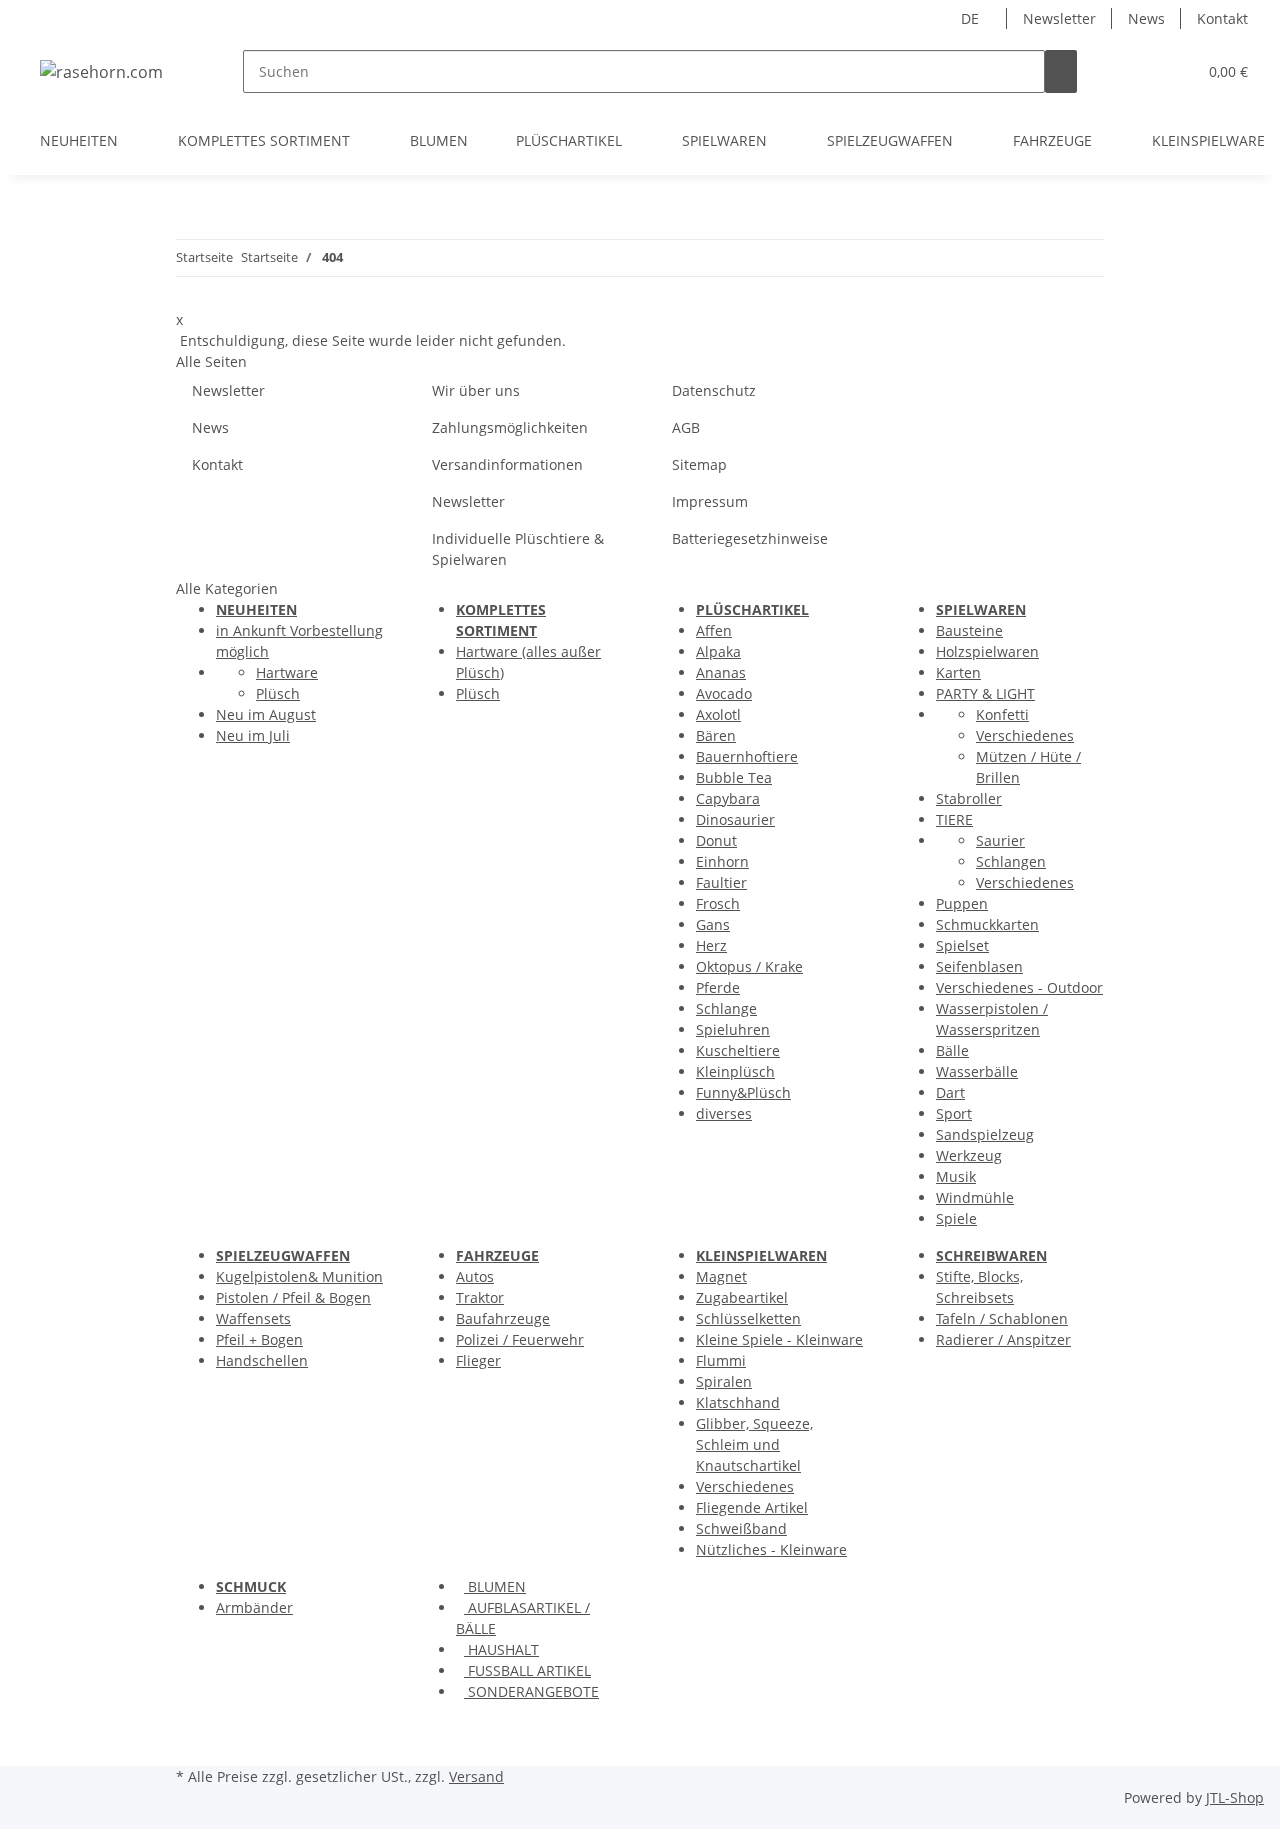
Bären (716, 735)
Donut (716, 840)
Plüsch (278, 693)
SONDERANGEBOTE (531, 1691)
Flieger (478, 1360)
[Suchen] (1061, 71)
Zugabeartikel (742, 1297)
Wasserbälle (977, 1071)
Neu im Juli (253, 735)
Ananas (721, 672)
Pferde (718, 987)
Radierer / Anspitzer (1003, 1339)
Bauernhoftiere (747, 756)
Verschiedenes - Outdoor (1019, 987)
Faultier (721, 882)
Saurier (1000, 840)
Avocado (724, 693)
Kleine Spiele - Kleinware (779, 1339)
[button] (1141, 71)
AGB (686, 427)
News (1146, 18)
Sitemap (699, 464)
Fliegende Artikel (752, 1507)
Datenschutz (714, 390)
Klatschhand (738, 1402)
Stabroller (969, 798)
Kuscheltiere (738, 1050)
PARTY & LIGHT (985, 693)
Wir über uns (476, 390)
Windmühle (975, 1197)
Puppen (962, 903)
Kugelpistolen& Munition (299, 1276)
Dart (950, 1092)
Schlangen (1011, 861)
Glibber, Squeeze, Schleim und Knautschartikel (754, 1444)
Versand (476, 1776)
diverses (724, 1113)
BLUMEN (495, 1586)
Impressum (710, 501)
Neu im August (266, 714)
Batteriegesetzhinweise (750, 538)
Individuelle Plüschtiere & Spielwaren (518, 549)
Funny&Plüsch (743, 1092)
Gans (713, 924)
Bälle (952, 1050)
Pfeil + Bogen (259, 1339)
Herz (711, 945)
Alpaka (718, 651)
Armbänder (254, 1607)
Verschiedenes (1025, 735)
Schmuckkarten (987, 924)
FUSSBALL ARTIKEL (527, 1670)
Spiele (956, 1218)
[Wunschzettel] (1173, 71)
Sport (954, 1113)
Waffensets (253, 1318)
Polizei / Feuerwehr (520, 1339)
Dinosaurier (735, 819)
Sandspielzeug (985, 1134)
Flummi (721, 1360)
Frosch (718, 903)
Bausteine (969, 630)
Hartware (287, 672)
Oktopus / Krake (749, 966)
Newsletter (1059, 18)
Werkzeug (969, 1155)
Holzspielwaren (987, 651)
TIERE (954, 819)
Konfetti (1002, 714)
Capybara (728, 798)
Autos (475, 1276)
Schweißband (741, 1528)
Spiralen (724, 1381)
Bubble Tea (734, 777)
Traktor (480, 1297)
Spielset (962, 945)
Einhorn (722, 861)
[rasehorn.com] (101, 71)
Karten (958, 672)
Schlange (726, 1008)
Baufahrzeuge (503, 1318)
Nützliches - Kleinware (771, 1549)
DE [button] (972, 18)
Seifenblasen (979, 966)
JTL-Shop (1235, 1797)
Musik (956, 1176)
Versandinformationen (507, 464)
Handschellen (262, 1360)
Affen (714, 630)
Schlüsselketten (748, 1318)
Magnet (721, 1276)
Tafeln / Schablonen (1002, 1318)
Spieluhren (733, 1029)
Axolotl (718, 714)
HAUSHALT (501, 1649)
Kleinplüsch (735, 1071)
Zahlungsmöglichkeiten (510, 427)
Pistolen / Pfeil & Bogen (293, 1297)
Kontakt (1222, 18)
